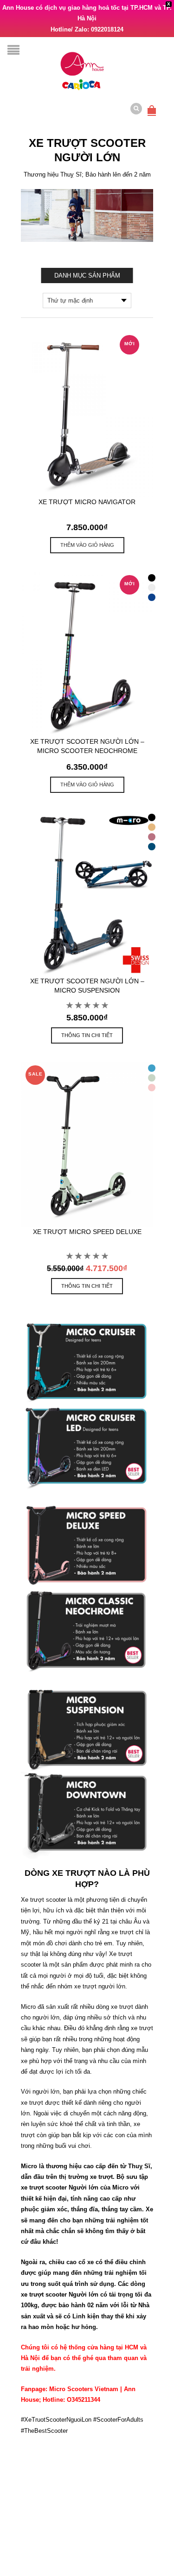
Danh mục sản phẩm (87, 275)
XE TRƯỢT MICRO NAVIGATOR (87, 502)
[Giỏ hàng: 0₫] (152, 105)
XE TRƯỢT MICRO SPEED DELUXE (87, 1232)
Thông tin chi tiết (87, 1035)
